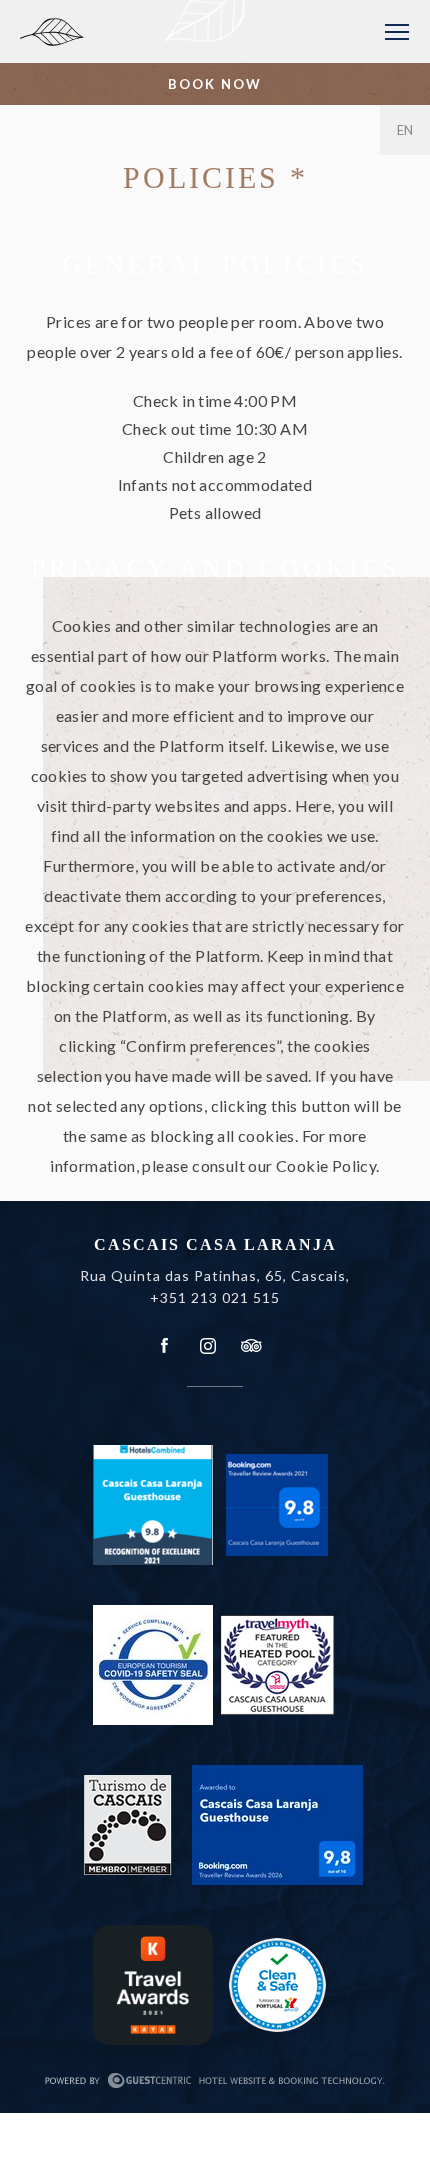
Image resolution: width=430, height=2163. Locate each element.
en (405, 130)
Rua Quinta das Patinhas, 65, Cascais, (215, 1275)
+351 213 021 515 (215, 1297)
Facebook (165, 1346)
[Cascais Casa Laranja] (133, 39)
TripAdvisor (250, 1346)
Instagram (208, 1346)
